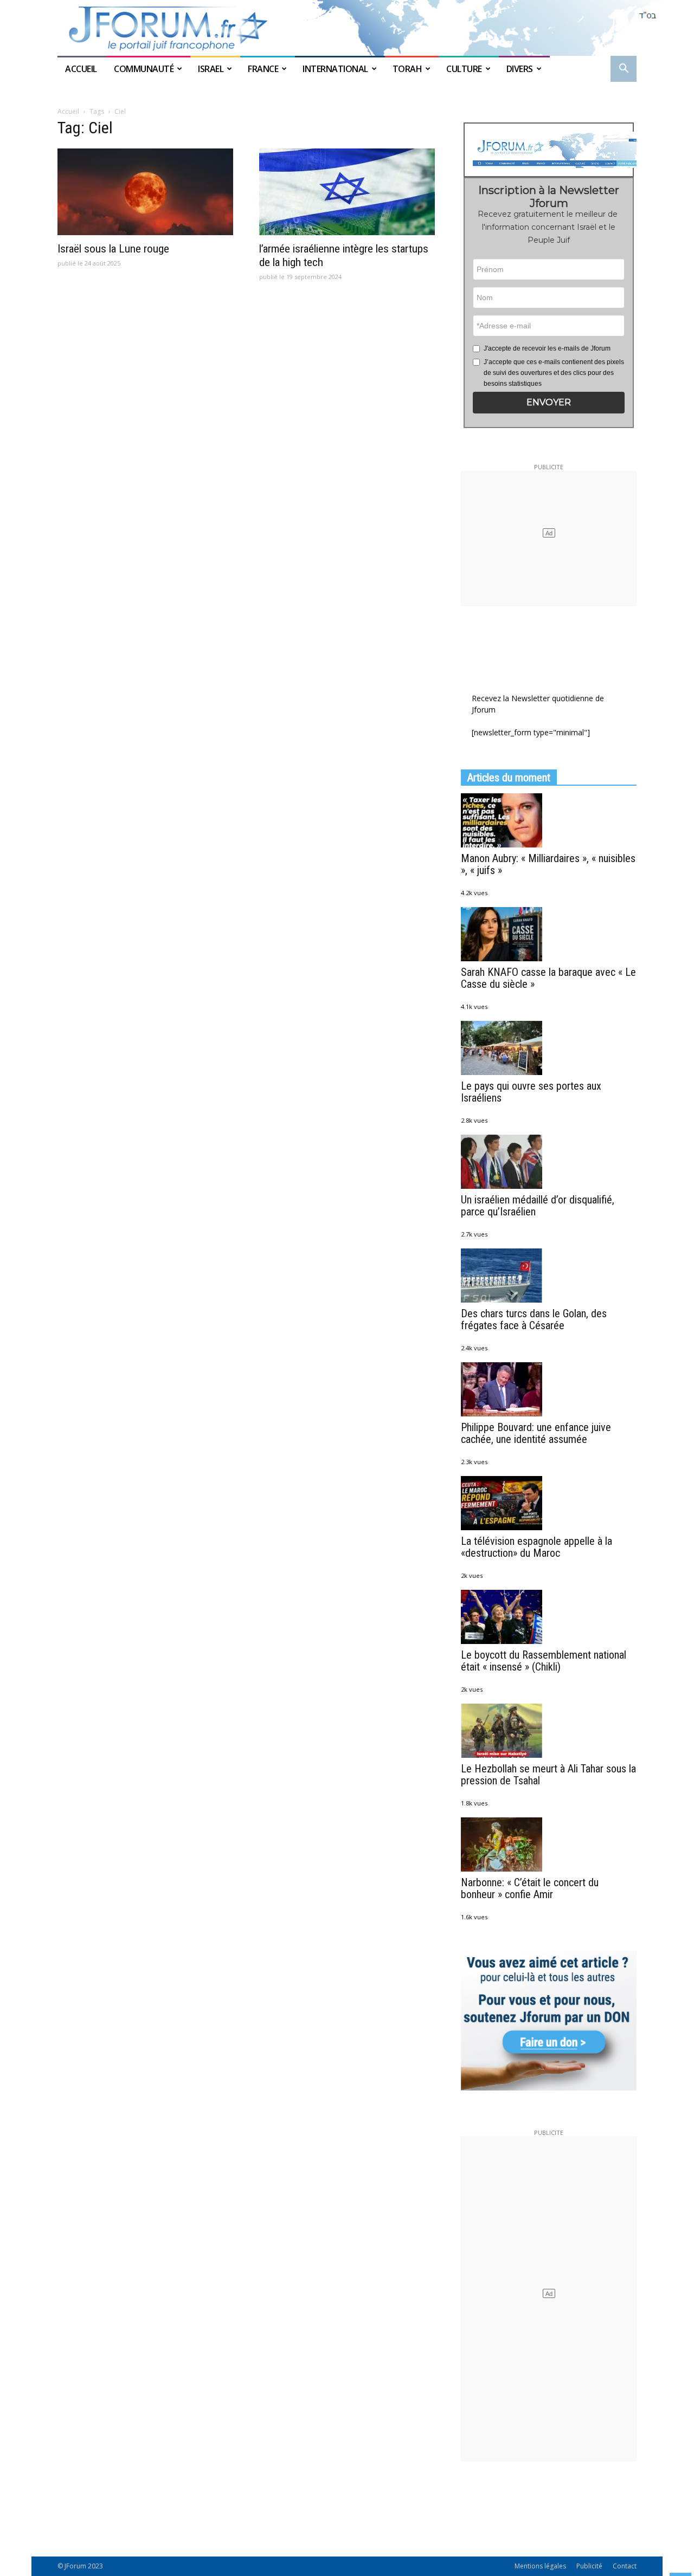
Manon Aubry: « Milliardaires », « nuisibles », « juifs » (548, 864)
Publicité (589, 2566)
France (263, 69)
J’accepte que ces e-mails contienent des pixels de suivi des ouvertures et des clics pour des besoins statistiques (554, 373)
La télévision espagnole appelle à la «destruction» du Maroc (536, 1547)
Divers (520, 69)
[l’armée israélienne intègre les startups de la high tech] (347, 192)
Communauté (144, 69)
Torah (407, 69)
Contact (625, 2566)
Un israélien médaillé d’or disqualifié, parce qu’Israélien (538, 1206)
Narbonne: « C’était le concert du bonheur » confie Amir (530, 1888)
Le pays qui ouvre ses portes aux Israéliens (531, 1092)
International (335, 69)
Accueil (82, 69)
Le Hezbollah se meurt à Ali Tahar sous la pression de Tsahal (548, 1775)
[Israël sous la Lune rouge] (145, 192)
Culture (464, 69)
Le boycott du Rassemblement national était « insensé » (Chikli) (544, 1661)
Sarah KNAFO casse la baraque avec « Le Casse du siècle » (548, 978)
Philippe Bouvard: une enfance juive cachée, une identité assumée (536, 1433)
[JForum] (347, 28)
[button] (624, 70)
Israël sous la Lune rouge (113, 249)
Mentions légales (540, 2566)
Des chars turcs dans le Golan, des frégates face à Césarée (534, 1319)
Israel (211, 69)
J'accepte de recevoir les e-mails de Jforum (547, 348)
